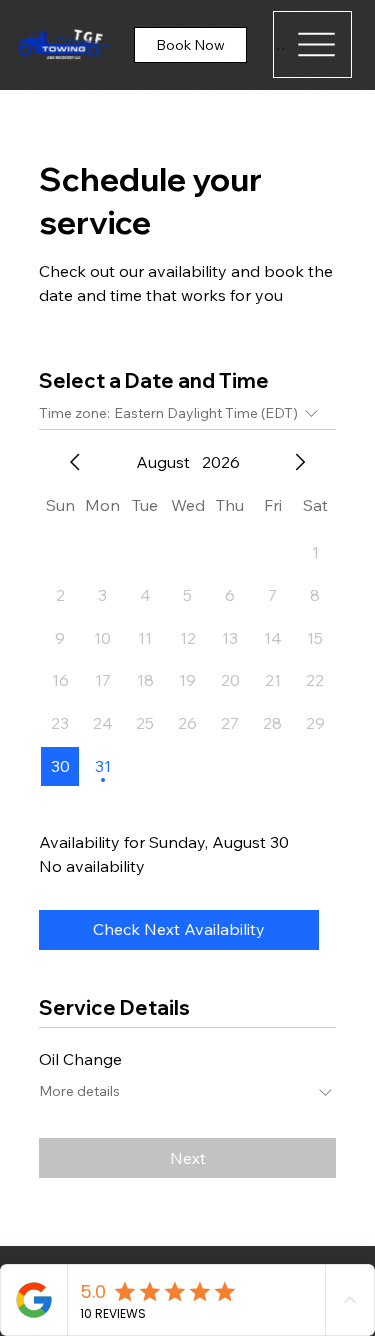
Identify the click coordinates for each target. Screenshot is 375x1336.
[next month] (300, 462)
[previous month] (75, 462)
